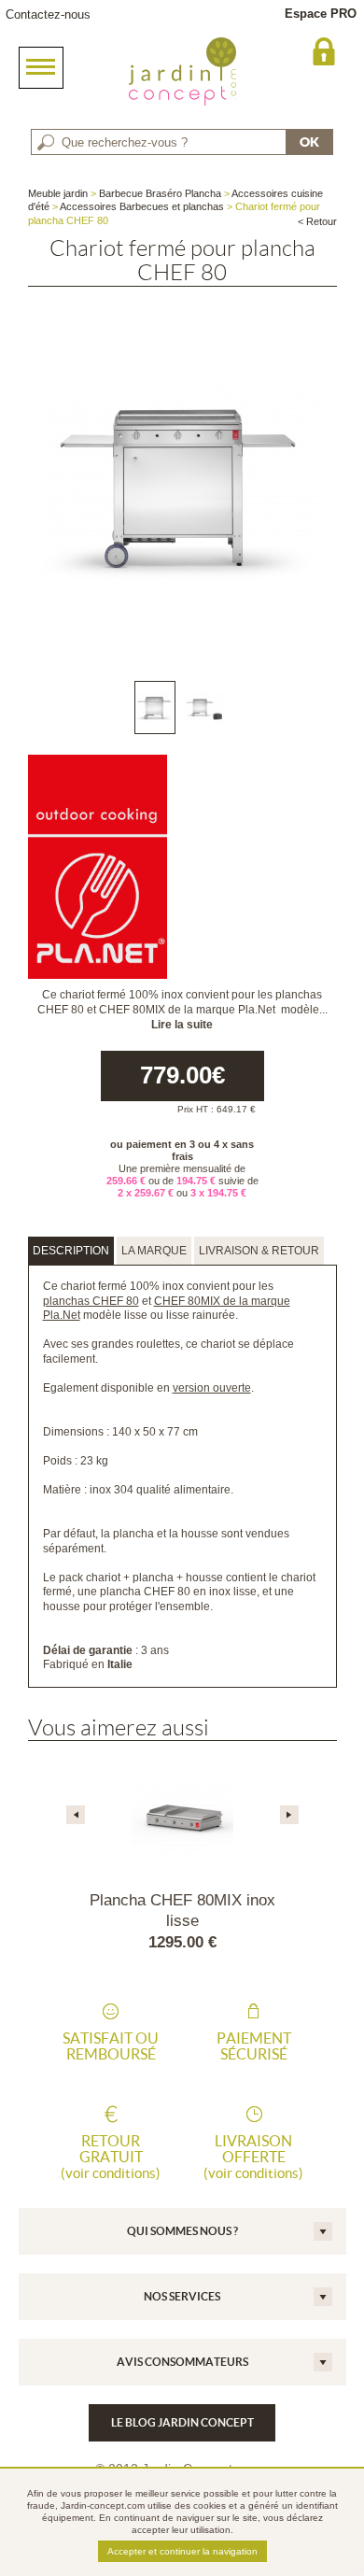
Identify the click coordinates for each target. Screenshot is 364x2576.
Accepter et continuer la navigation (182, 2551)
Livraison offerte (253, 2157)
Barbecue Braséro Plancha (160, 193)
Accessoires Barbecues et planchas (142, 206)
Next (289, 1815)
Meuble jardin (58, 193)
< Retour (317, 221)
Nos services (182, 2296)
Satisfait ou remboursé (111, 2046)
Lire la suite (182, 1025)
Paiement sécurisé (254, 2046)
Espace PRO (321, 14)
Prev (76, 1815)
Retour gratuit (111, 2157)
